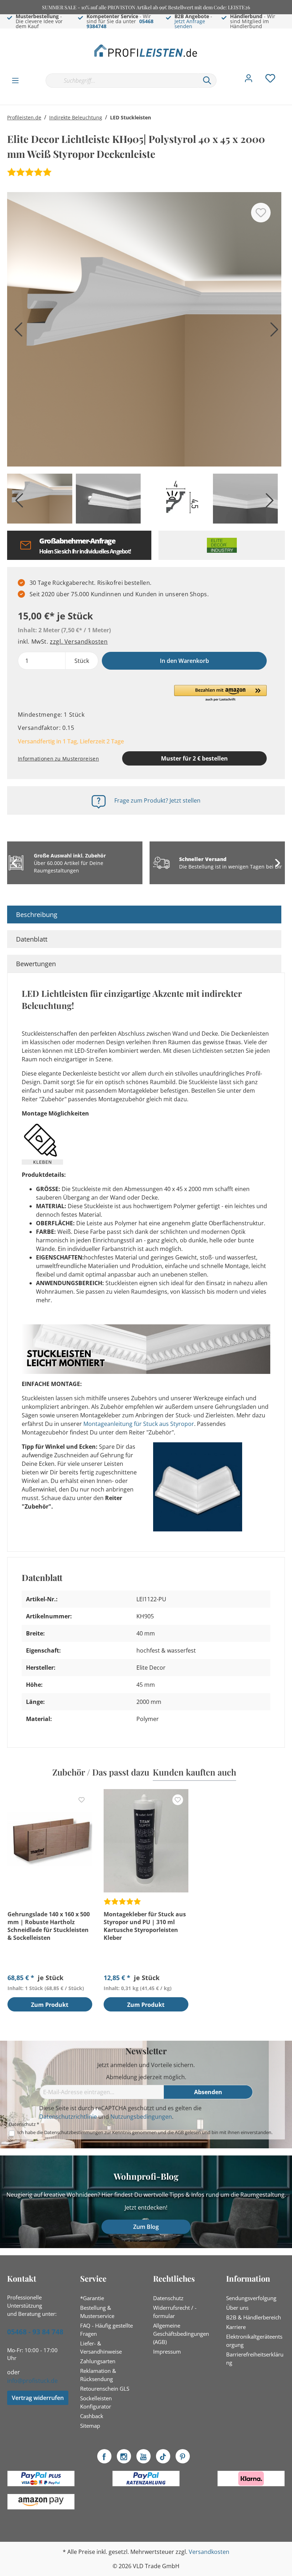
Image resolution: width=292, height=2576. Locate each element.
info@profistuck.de (32, 2381)
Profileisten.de (24, 117)
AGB (179, 2132)
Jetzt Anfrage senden (190, 24)
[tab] (144, 915)
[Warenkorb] (288, 73)
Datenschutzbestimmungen (74, 2132)
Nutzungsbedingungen (141, 2117)
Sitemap (90, 2426)
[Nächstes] (272, 332)
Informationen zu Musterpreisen (58, 759)
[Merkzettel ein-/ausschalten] (261, 213)
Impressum (167, 2351)
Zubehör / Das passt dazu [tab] (101, 1772)
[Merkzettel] (270, 80)
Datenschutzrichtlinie (68, 2117)
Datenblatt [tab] (32, 939)
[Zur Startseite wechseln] (146, 50)
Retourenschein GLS (105, 2389)
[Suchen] (207, 81)
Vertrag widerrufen (38, 2398)
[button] (220, 694)
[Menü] (15, 80)
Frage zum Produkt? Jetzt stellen (157, 800)
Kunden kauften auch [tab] (194, 1772)
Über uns (237, 2308)
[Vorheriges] (16, 332)
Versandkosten (209, 2552)
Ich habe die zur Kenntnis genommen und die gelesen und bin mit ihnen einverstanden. (145, 2132)
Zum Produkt (50, 2005)
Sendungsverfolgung (251, 2298)
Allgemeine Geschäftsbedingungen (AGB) (181, 2334)
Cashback (92, 2416)
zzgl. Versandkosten (79, 642)
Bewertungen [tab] (36, 964)
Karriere (236, 2327)
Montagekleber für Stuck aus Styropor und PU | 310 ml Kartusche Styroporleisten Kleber (145, 1926)
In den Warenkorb (184, 661)
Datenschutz (168, 2298)
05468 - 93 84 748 (35, 2332)
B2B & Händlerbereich (254, 2317)
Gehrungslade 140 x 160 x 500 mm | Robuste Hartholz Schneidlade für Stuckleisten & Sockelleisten (49, 1926)
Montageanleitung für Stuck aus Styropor (139, 1424)
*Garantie (92, 2298)
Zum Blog (146, 2227)
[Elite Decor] (222, 545)
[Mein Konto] (249, 80)
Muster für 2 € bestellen (194, 758)
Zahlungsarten (98, 2361)
